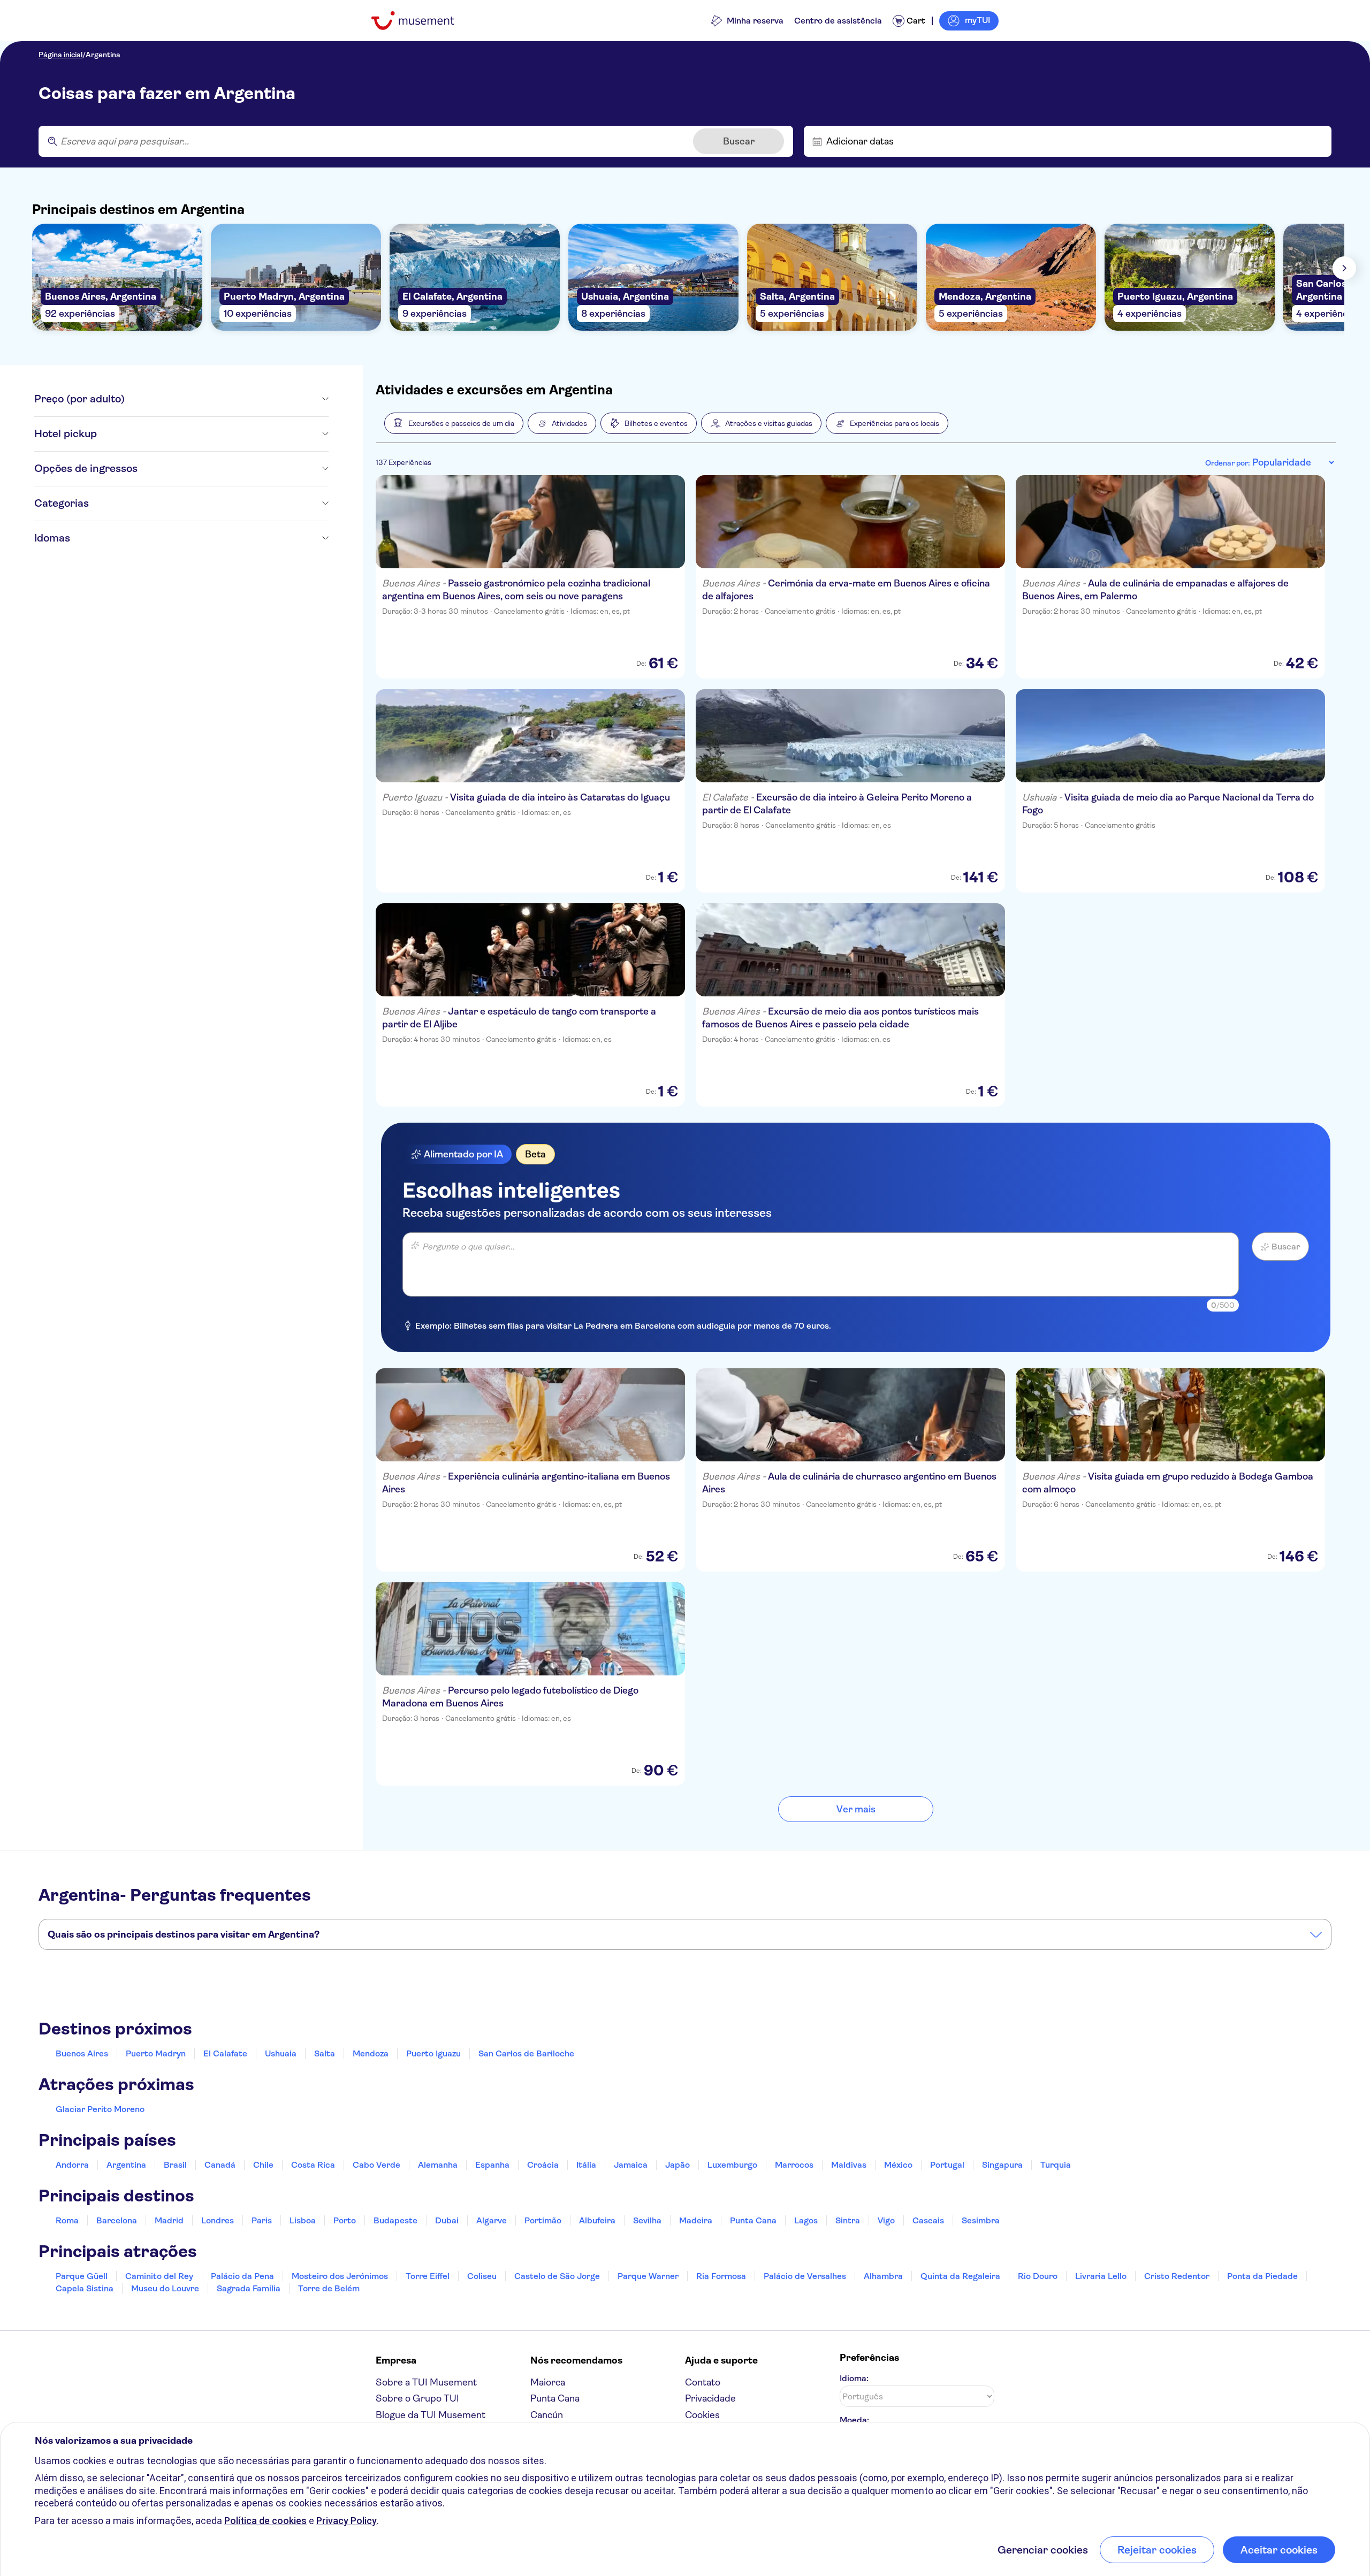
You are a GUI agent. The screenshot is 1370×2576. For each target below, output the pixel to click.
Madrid (169, 2220)
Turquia (1056, 2165)
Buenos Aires (82, 2053)
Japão (678, 2165)
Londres (218, 2220)
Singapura (1002, 2165)
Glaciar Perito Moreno (100, 2109)
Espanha (492, 2165)
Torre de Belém (329, 2288)
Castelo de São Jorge (557, 2276)
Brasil (175, 2165)
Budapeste (395, 2220)
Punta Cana (753, 2220)
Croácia (543, 2165)
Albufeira (597, 2220)
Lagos (806, 2220)
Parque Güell (82, 2276)
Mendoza (371, 2053)
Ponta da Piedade (1262, 2276)
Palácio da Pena (242, 2276)
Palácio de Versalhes (805, 2276)
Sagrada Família (249, 2288)
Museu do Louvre (165, 2288)
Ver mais (856, 1809)
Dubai (447, 2220)
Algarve (492, 2220)
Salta (325, 2053)
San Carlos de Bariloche (526, 2053)
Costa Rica (313, 2165)
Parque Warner (648, 2276)
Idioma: (854, 2378)
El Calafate (225, 2053)
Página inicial (60, 55)
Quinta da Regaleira (960, 2276)
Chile (263, 2165)
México (898, 2165)
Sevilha (647, 2220)
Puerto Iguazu (433, 2053)
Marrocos (794, 2165)
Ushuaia (281, 2053)
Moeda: (854, 2420)
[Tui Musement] (421, 21)
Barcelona (117, 2220)
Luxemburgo (732, 2165)
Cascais (928, 2220)
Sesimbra (981, 2220)
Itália (586, 2165)
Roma (67, 2220)
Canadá (220, 2165)
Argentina (103, 55)
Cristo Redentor (1177, 2276)
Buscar (739, 141)
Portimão (543, 2220)
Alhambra (883, 2276)
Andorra (72, 2165)
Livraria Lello (1101, 2276)
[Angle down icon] (227, 399)
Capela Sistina (85, 2288)
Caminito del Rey (159, 2276)
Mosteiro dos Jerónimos (340, 2276)
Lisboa (303, 2220)
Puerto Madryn (156, 2053)
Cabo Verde (376, 2165)
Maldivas (849, 2165)
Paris (262, 2220)
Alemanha (438, 2165)
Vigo (886, 2220)
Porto (345, 2220)
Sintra (848, 2220)
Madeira (696, 2220)
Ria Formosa (721, 2276)
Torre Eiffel (428, 2276)
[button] (454, 423)
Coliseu (482, 2276)
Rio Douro (1038, 2276)
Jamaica (631, 2165)
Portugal (947, 2165)
